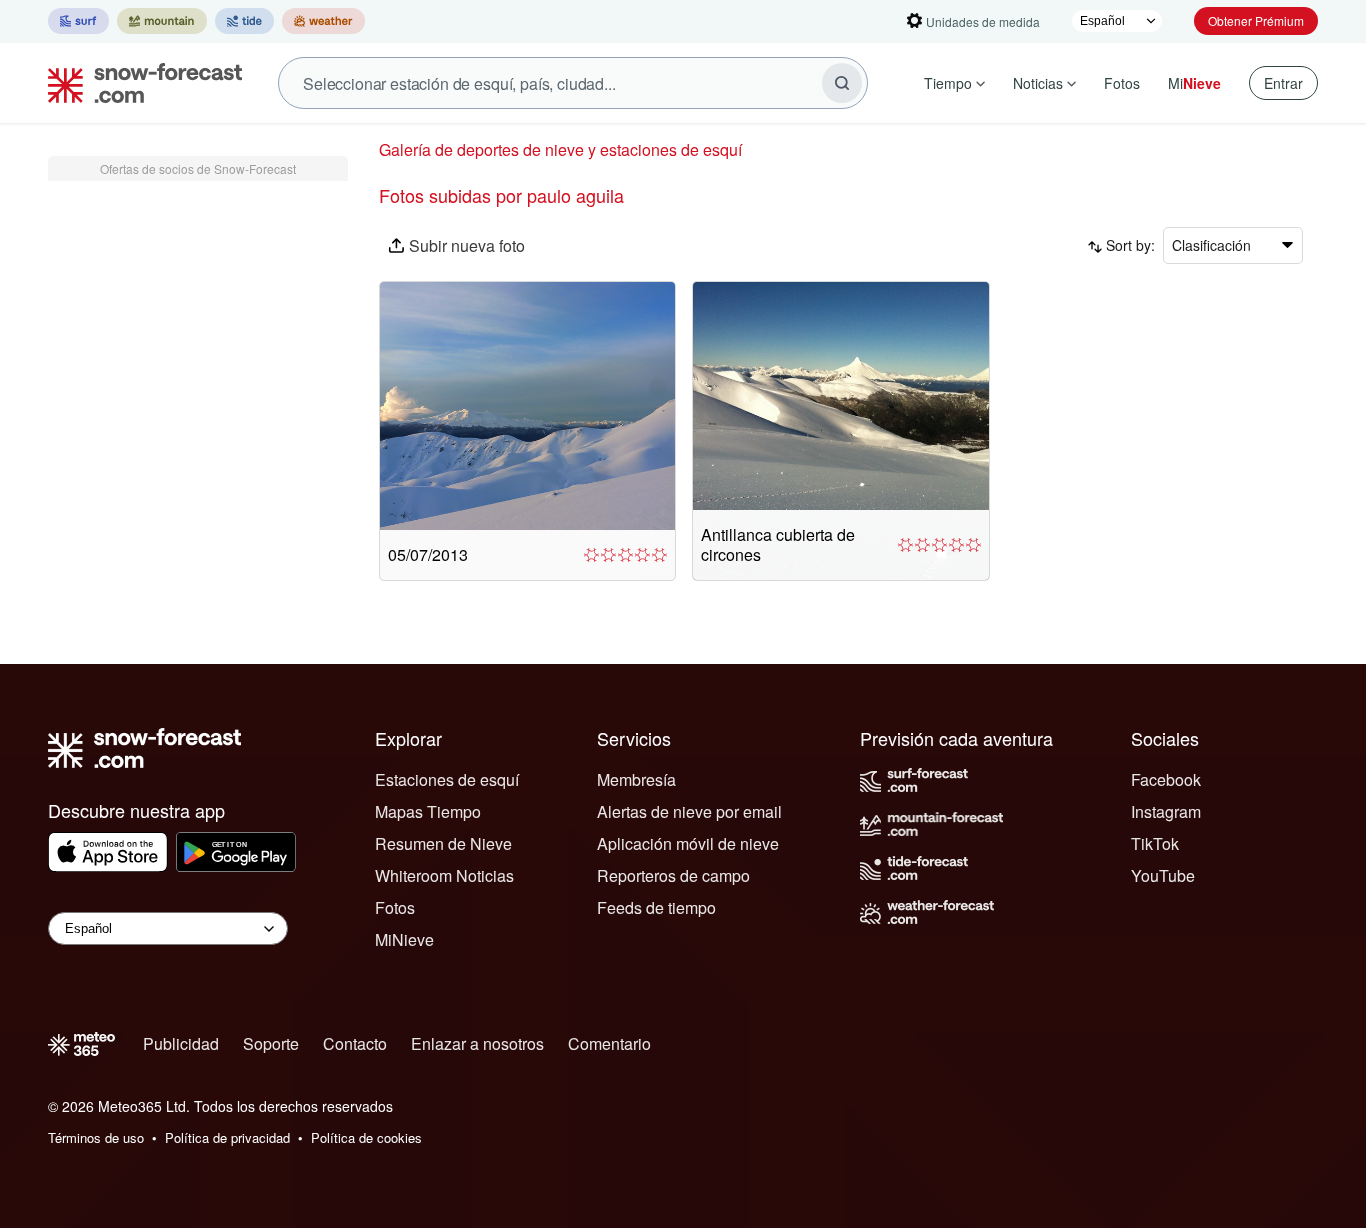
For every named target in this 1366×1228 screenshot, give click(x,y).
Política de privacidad (227, 1137)
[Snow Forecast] (139, 83)
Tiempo (948, 83)
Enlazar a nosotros (477, 1043)
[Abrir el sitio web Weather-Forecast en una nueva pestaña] (323, 21)
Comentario (609, 1043)
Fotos (1122, 83)
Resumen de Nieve (443, 843)
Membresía (636, 779)
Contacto (355, 1043)
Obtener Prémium (1256, 20)
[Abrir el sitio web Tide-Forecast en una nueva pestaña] (244, 21)
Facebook (1166, 779)
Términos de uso (96, 1137)
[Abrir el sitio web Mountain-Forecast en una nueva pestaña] (162, 21)
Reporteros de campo (673, 875)
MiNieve (404, 939)
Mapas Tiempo (428, 811)
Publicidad (181, 1043)
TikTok (1155, 843)
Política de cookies (366, 1137)
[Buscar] (842, 83)
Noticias (1038, 83)
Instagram (1166, 811)
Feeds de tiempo (656, 907)
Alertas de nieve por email (689, 811)
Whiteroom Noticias (444, 875)
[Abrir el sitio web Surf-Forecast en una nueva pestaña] (78, 21)
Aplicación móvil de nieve (688, 843)
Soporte (271, 1043)
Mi (1194, 83)
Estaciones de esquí (447, 779)
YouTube (1163, 875)
